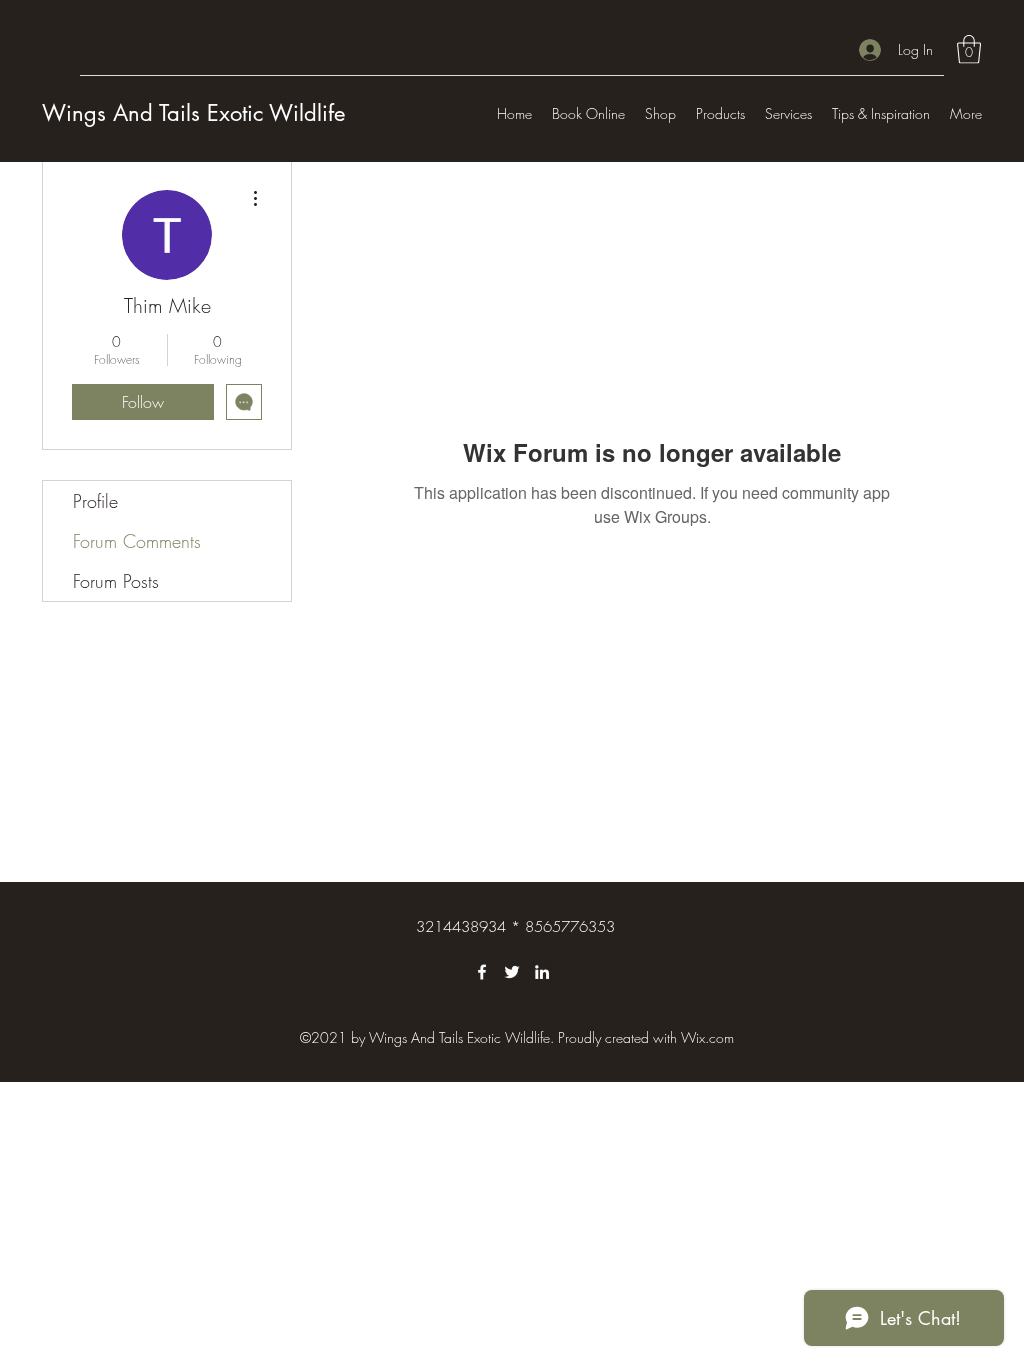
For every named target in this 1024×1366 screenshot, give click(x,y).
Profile (95, 501)
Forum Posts (116, 581)
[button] (969, 49)
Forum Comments (137, 541)
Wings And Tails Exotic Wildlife (193, 113)
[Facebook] (482, 972)
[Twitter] (512, 972)
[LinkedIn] (542, 972)
